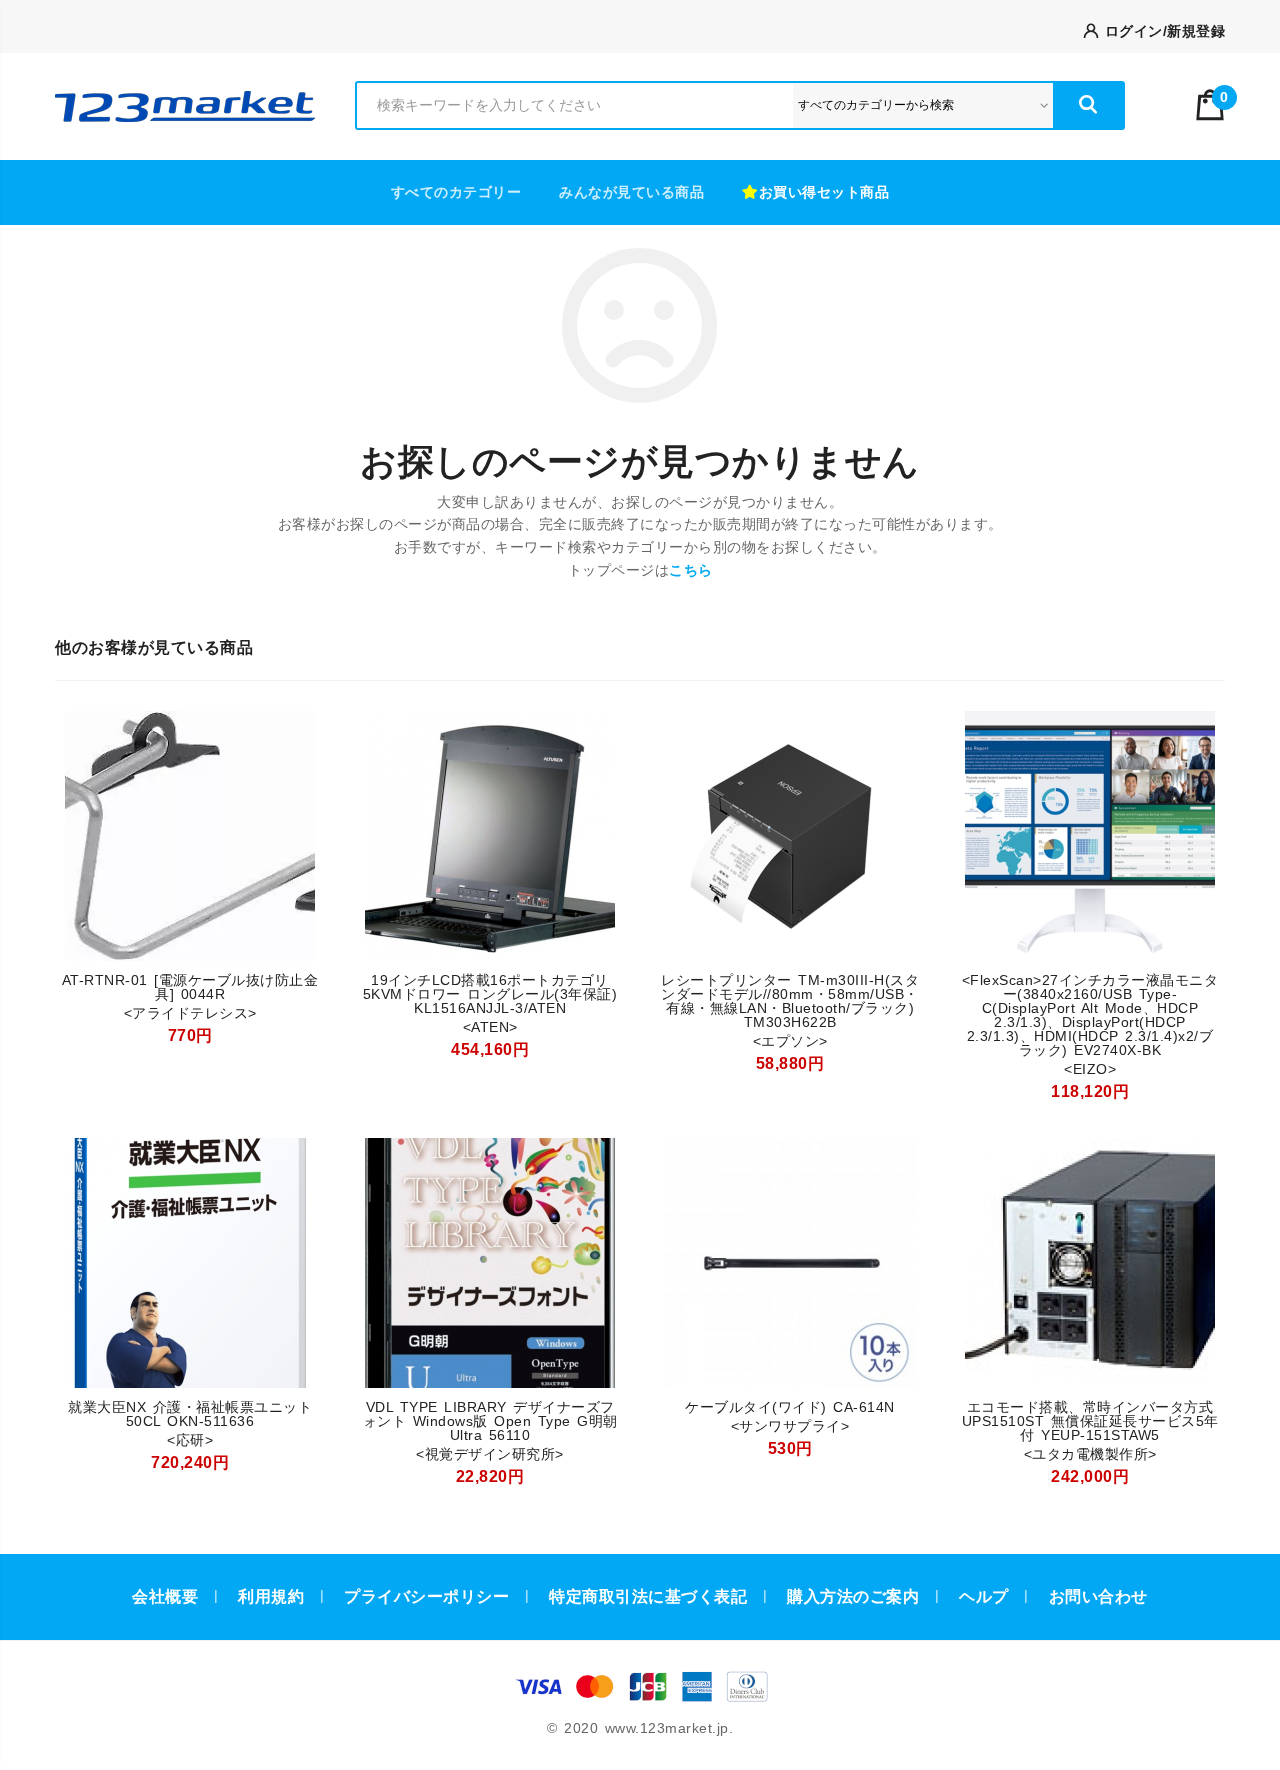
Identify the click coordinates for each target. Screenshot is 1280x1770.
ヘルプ (984, 1596)
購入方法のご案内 (853, 1596)
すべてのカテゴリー (456, 192)
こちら (691, 570)
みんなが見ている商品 (631, 192)
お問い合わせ (1098, 1596)
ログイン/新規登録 (1161, 31)
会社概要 (165, 1596)
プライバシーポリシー (426, 1596)
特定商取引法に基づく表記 (648, 1596)
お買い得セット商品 (824, 192)
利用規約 (271, 1596)
